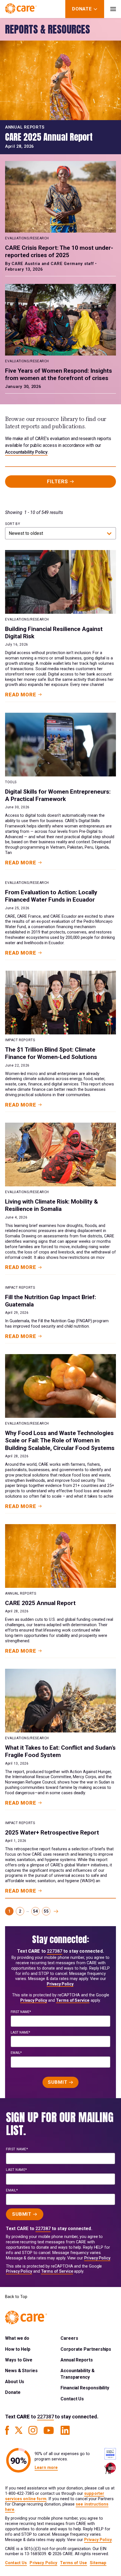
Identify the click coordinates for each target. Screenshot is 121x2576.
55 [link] (46, 1911)
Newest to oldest (26, 533)
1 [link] (9, 1911)
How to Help (18, 2349)
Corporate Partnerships (86, 2349)
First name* (21, 2012)
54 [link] (35, 1911)
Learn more (46, 2468)
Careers (69, 2338)
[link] (56, 1911)
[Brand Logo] (21, 9)
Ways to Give (19, 2360)
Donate (13, 2392)
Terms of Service (73, 2000)
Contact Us (72, 2399)
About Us (15, 2382)
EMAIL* (16, 2053)
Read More (21, 695)
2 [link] (20, 1911)
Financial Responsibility (85, 2388)
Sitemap (98, 2563)
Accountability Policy (26, 452)
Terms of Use (73, 2563)
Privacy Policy (60, 1984)
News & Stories (21, 2371)
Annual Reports (77, 2360)
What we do (17, 2338)
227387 (55, 1951)
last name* (20, 2032)
